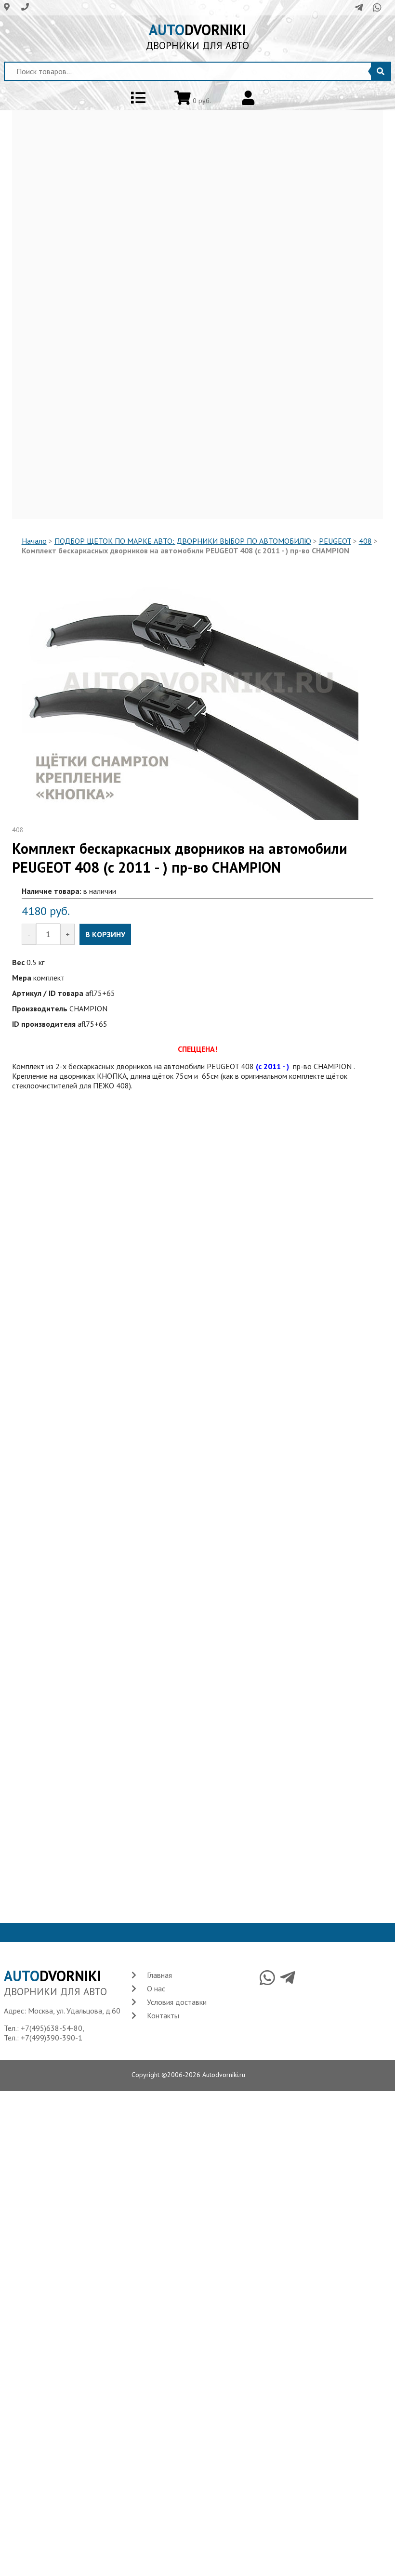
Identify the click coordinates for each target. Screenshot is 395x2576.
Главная (159, 1975)
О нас (156, 1988)
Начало (34, 541)
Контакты (163, 2015)
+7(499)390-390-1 (52, 2038)
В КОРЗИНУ (105, 934)
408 (365, 541)
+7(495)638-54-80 (52, 2028)
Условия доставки (177, 2002)
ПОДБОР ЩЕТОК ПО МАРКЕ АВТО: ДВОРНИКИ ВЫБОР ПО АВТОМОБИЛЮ (183, 541)
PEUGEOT (335, 541)
